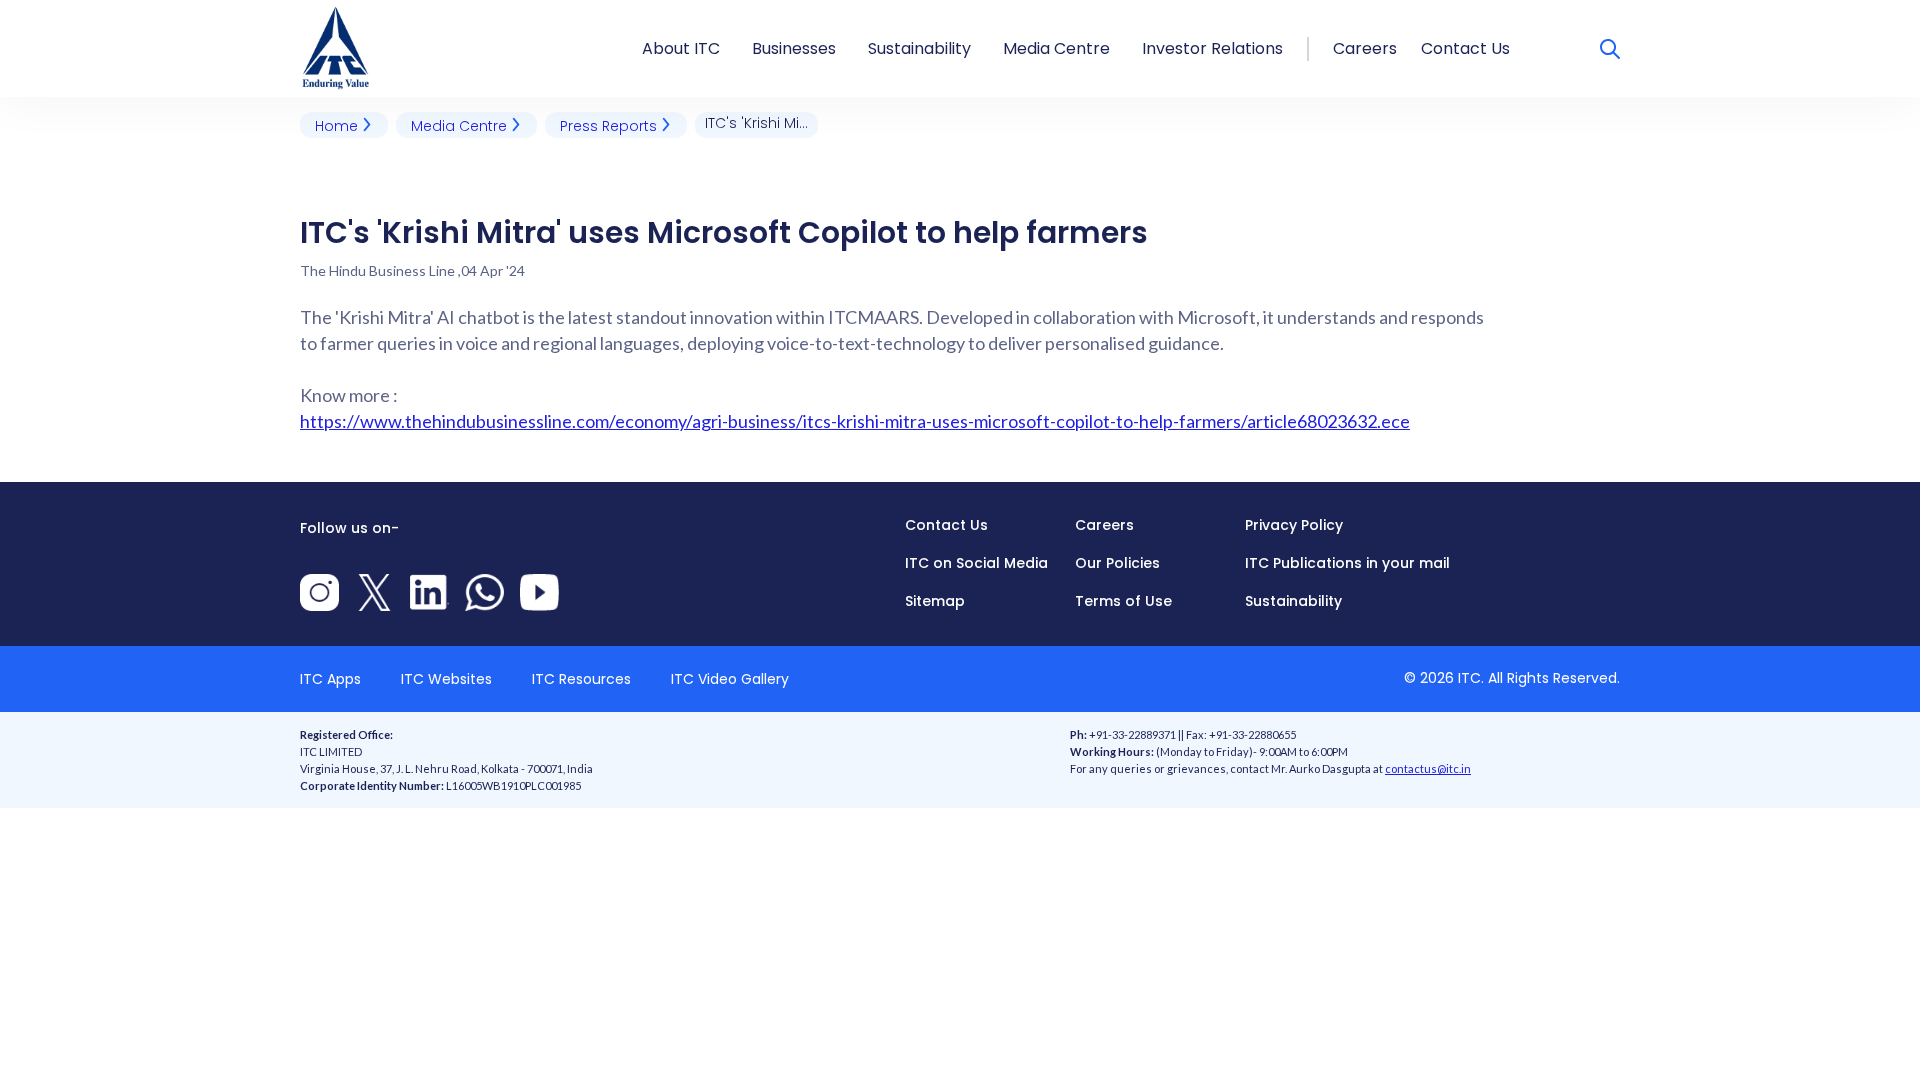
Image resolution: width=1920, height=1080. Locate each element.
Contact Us (1465, 48)
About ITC (681, 48)
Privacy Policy (1294, 525)
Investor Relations (1212, 48)
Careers (1365, 48)
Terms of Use (1123, 601)
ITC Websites (446, 679)
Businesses (794, 48)
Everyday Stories (1070, 12)
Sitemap (935, 601)
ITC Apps (330, 679)
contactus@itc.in (1428, 768)
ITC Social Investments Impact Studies (1025, 12)
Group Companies (827, 12)
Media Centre (1056, 48)
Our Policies (1117, 563)
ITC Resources (581, 679)
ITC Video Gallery (730, 679)
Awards (672, 12)
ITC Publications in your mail (1347, 563)
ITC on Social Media (976, 563)
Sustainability (919, 48)
